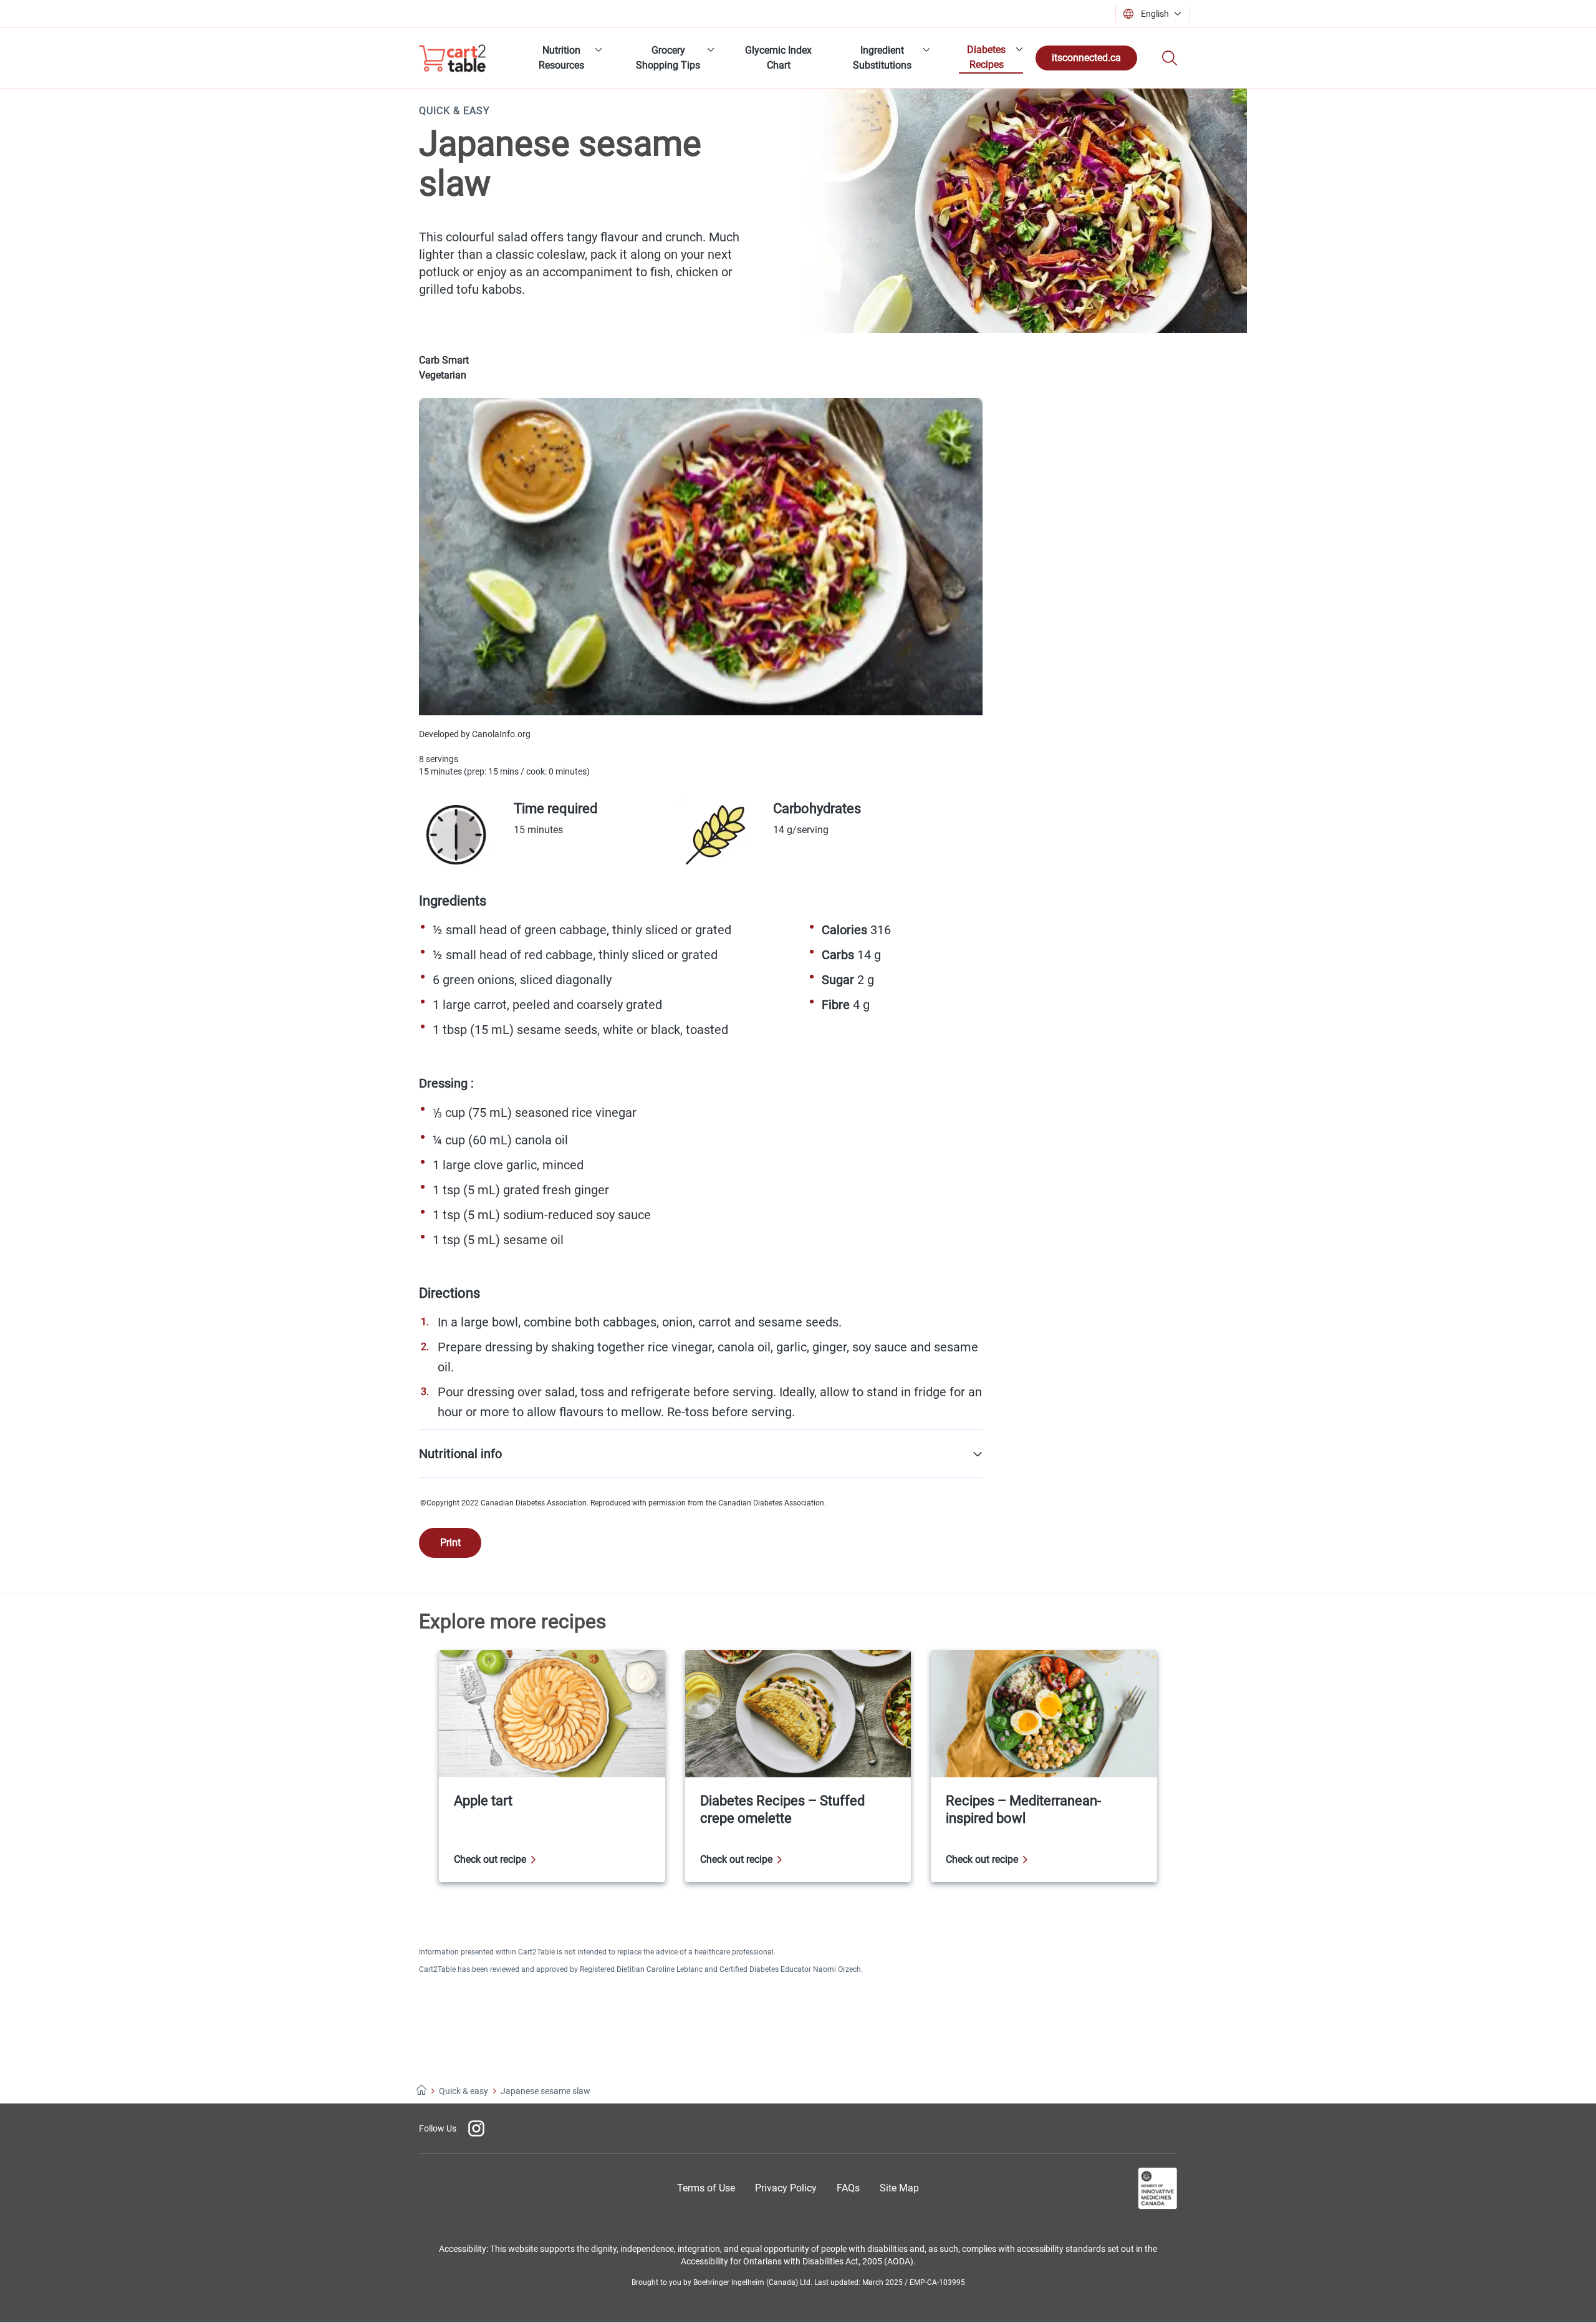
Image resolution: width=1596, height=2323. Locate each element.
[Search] (1170, 58)
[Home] (421, 2091)
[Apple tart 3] (552, 1766)
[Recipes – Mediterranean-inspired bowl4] (1044, 1766)
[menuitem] (565, 58)
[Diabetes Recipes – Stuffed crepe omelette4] (798, 1766)
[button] (1156, 14)
